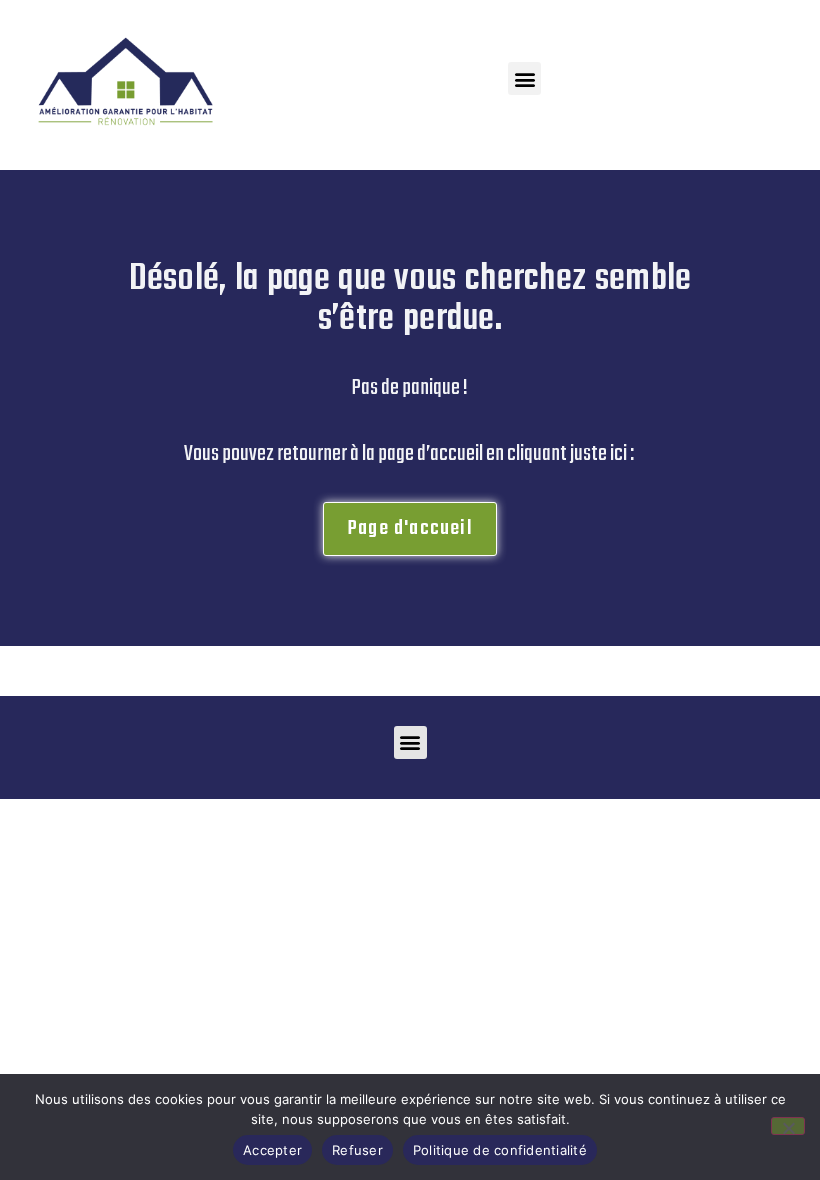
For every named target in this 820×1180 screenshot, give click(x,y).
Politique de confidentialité (500, 1150)
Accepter (272, 1150)
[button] (524, 78)
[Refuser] (788, 1126)
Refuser (357, 1150)
